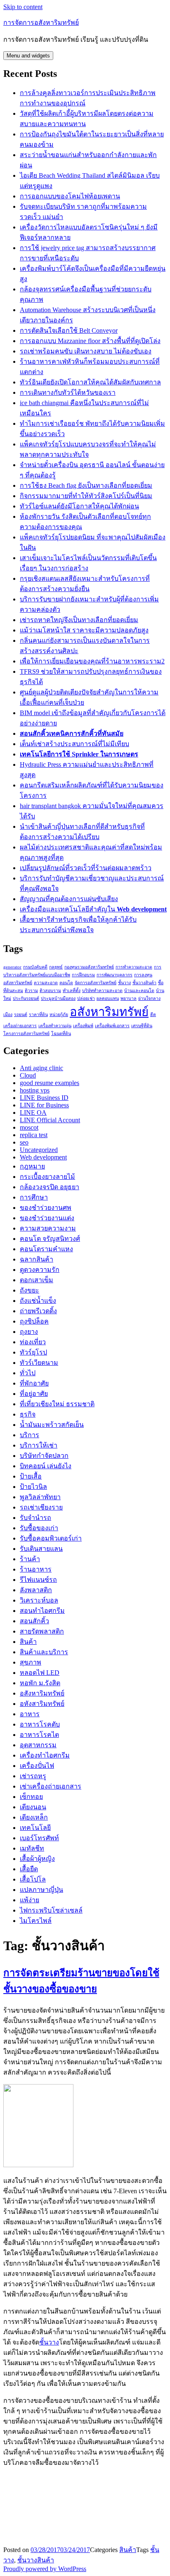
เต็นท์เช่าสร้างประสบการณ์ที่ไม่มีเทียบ (74, 744)
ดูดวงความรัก (40, 1270)
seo (24, 1142)
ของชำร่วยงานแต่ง (47, 1218)
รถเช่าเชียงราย (41, 1507)
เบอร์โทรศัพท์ (39, 1838)
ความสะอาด (46, 983)
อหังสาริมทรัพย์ (42, 1704)
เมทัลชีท (32, 1848)
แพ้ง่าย (30, 1900)
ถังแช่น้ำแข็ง (38, 1301)
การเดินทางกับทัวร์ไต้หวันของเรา (68, 392)
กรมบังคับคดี (35, 967)
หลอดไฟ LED (40, 1673)
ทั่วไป (28, 1373)
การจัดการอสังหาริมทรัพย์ (41, 23)
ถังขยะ (30, 1290)
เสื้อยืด (29, 1869)
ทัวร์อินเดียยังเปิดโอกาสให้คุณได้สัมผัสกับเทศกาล (90, 382)
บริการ (30, 1435)
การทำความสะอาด (134, 967)
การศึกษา (34, 1197)
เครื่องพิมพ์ (83, 1026)
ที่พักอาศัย (34, 1383)
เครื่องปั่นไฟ (37, 1766)
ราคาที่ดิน (38, 1015)
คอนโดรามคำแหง (46, 1249)
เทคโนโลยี (35, 1828)
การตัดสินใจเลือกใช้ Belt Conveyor (69, 330)
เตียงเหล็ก (34, 1817)
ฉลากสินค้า (37, 1259)
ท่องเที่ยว (33, 1342)
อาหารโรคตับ (40, 1724)
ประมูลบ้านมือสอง (58, 998)
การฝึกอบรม (83, 975)
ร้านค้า (30, 1559)
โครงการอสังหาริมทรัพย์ (26, 1034)
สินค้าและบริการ (44, 1652)
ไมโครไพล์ (36, 1921)
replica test (34, 1135)
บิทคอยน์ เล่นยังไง (46, 1466)
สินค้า (28, 1642)
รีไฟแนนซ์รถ (38, 1580)
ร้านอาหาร (36, 1569)
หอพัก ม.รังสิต (40, 1683)
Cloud (28, 1075)
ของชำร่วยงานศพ (46, 1208)
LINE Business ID (44, 1098)
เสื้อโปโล (33, 1879)
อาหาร (30, 1714)
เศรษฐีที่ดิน (142, 1026)
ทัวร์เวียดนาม (39, 1363)
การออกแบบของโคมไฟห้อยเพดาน (70, 196)
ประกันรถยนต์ (26, 998)
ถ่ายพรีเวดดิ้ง (38, 1311)
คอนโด (66, 983)
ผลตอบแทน (108, 998)
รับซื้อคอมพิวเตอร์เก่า (51, 1538)
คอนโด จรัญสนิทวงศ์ (50, 1239)
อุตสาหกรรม (38, 1745)
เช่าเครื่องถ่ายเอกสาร (51, 1786)
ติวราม (31, 991)
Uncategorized (39, 1150)
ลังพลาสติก (36, 1590)
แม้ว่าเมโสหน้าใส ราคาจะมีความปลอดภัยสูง (84, 630)
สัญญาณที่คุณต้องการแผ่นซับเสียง (69, 899)
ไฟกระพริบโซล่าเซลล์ (51, 1910)
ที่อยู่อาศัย (34, 1394)
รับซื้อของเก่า (39, 1528)
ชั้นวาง (124, 983)
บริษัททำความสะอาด (102, 991)
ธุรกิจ (28, 1414)
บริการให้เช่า (39, 1445)
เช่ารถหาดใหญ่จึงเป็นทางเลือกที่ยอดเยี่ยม (79, 620)
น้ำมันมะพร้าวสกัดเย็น (52, 1425)
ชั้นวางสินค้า (144, 983)
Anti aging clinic (41, 1068)
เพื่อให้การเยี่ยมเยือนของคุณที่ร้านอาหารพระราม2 (92, 661)
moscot (29, 1127)
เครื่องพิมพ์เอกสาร (112, 1026)
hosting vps (35, 1090)
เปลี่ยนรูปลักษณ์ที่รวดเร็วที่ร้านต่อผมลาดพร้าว (86, 868)
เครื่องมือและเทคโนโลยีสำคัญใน (93, 909)
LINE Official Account (50, 1120)
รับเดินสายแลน (41, 1549)
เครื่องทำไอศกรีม (45, 1755)
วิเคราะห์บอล (39, 1600)
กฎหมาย (32, 1166)
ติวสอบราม (50, 991)
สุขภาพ (31, 1662)
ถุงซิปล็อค (34, 1321)
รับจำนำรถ (35, 1518)
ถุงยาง (29, 1332)
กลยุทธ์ (56, 967)
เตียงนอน (33, 1807)
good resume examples (50, 1083)
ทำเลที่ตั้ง (72, 991)
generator (12, 967)
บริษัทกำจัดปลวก (44, 1456)
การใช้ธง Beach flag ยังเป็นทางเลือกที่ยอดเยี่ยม (86, 485)
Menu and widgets (28, 56)
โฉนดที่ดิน (61, 1034)
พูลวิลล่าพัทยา (40, 1497)
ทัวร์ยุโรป (33, 1352)
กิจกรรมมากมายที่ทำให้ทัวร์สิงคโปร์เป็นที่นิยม (86, 496)
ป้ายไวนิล (33, 1487)
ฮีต (153, 1015)
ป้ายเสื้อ (31, 1476)
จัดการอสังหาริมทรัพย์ (96, 983)
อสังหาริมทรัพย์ (109, 1012)
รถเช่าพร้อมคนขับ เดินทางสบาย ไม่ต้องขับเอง (86, 351)
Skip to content (23, 7)
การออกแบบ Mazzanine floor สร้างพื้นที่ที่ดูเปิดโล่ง (90, 341)
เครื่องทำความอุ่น (55, 1026)
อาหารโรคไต (39, 1735)
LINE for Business (44, 1105)
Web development (43, 1157)
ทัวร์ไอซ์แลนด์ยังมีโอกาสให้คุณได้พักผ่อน (79, 506)
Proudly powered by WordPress (45, 2569)
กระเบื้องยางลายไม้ (47, 1177)
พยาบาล (129, 998)
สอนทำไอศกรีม (42, 1611)
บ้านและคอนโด (139, 991)
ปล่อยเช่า (86, 998)
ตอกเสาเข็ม (37, 1280)
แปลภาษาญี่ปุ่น (41, 1890)
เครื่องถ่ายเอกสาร (20, 1026)
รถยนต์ (21, 1015)
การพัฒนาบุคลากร (115, 975)
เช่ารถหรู (33, 1776)
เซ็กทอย (31, 1797)
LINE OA (33, 1113)
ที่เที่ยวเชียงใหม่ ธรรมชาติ (57, 1404)
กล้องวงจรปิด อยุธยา (50, 1187)
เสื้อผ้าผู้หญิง (37, 1859)
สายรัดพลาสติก (42, 1631)
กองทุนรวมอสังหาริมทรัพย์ (89, 967)
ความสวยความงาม (48, 1228)
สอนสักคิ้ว (34, 1621)
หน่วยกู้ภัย (59, 1015)
